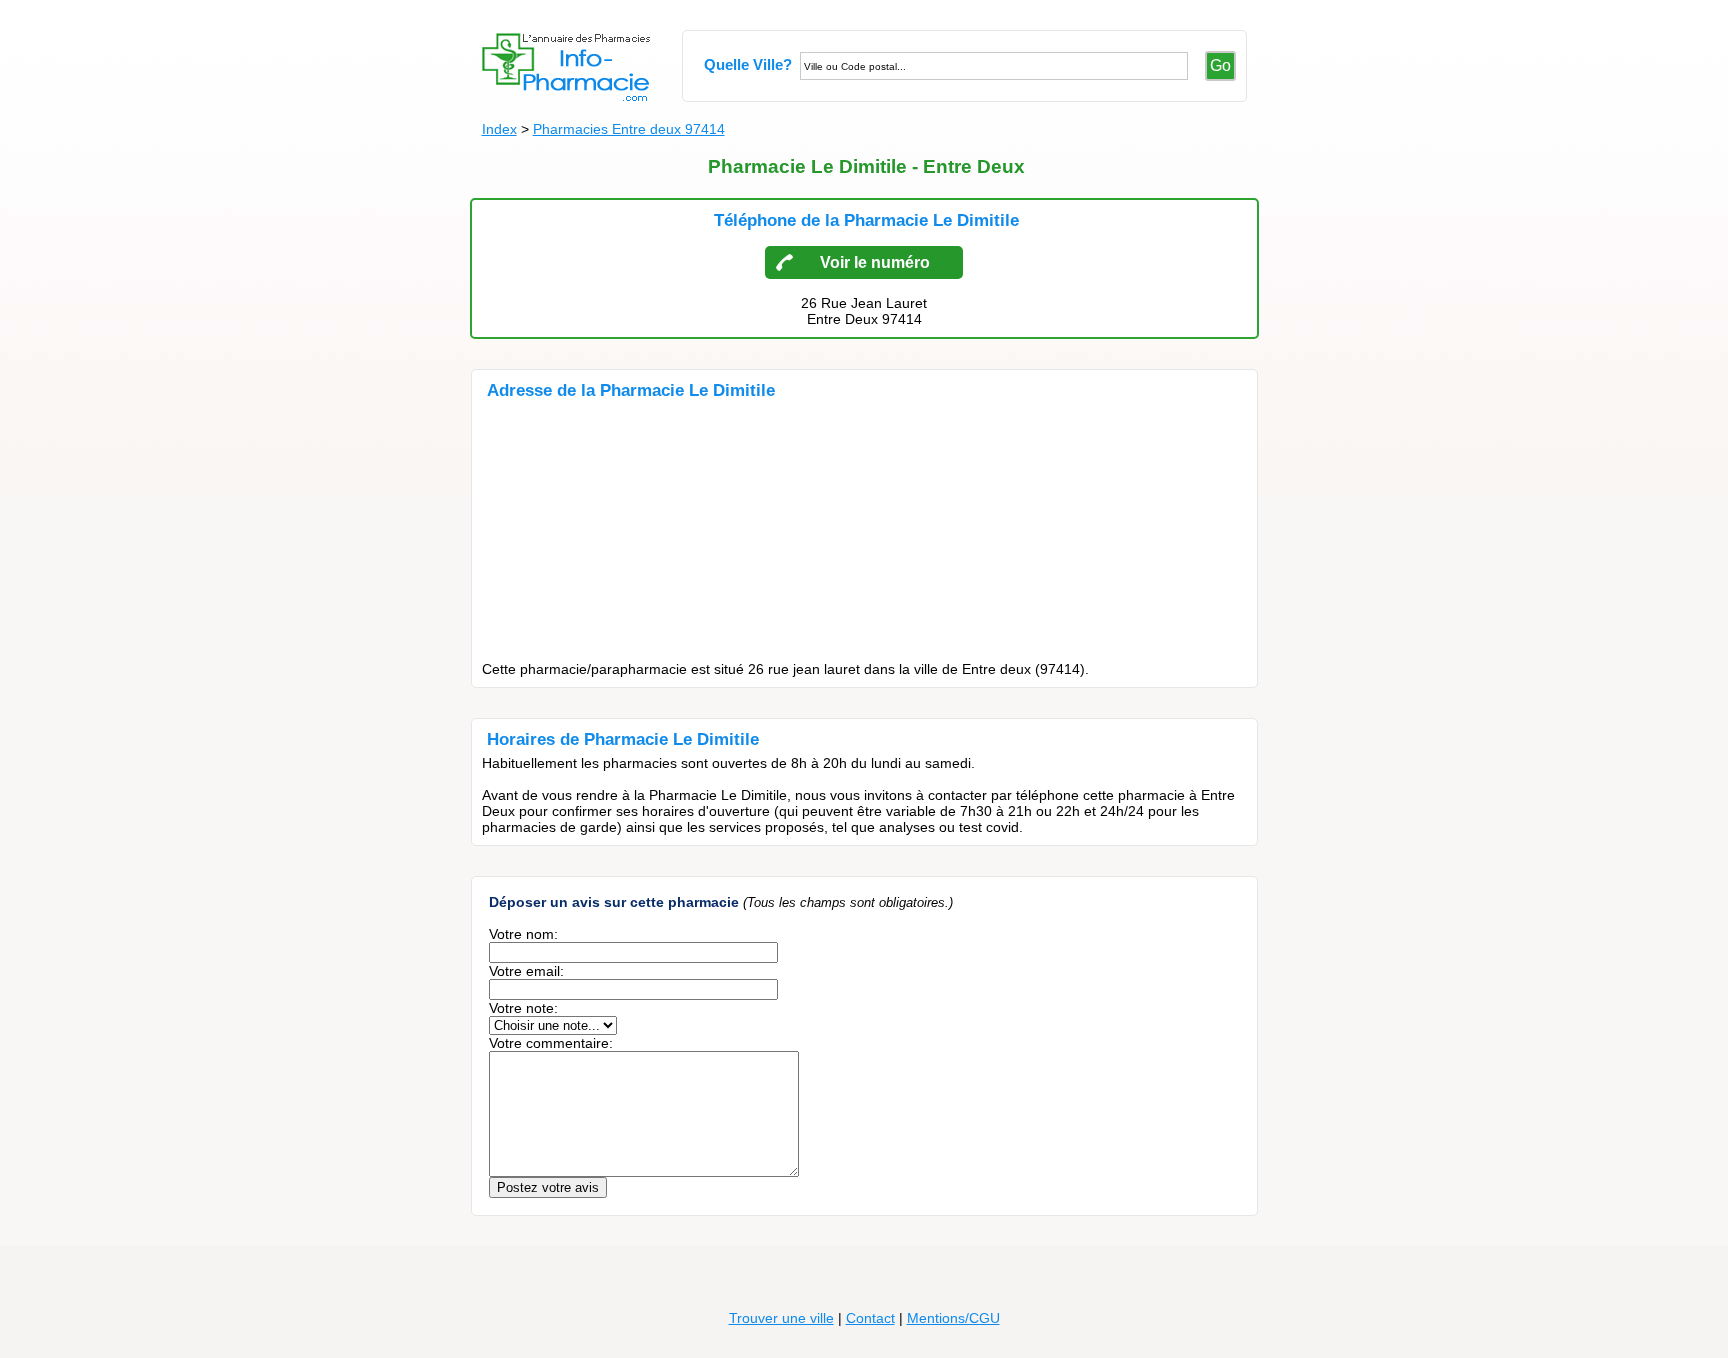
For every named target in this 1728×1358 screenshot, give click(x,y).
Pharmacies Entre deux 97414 (629, 129)
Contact (870, 1318)
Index (499, 129)
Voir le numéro (875, 262)
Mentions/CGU (953, 1318)
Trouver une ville (781, 1318)
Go (1220, 65)
